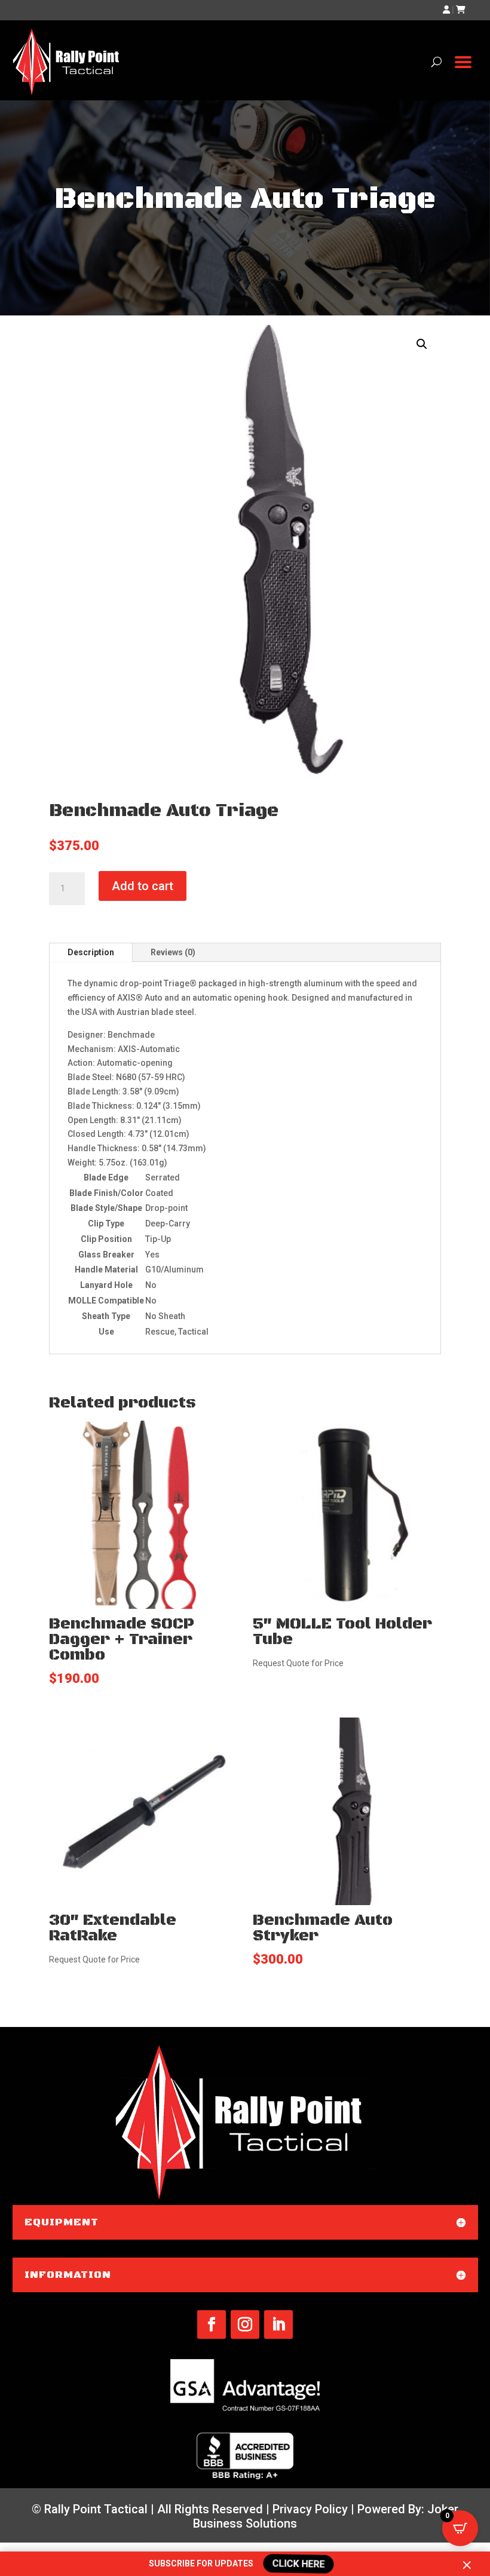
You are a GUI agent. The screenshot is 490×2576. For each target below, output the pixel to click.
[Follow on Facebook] (212, 2324)
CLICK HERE (297, 2564)
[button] (422, 344)
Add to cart (143, 886)
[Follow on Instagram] (245, 2324)
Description (91, 952)
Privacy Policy (310, 2509)
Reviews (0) (173, 952)
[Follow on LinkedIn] (278, 2324)
